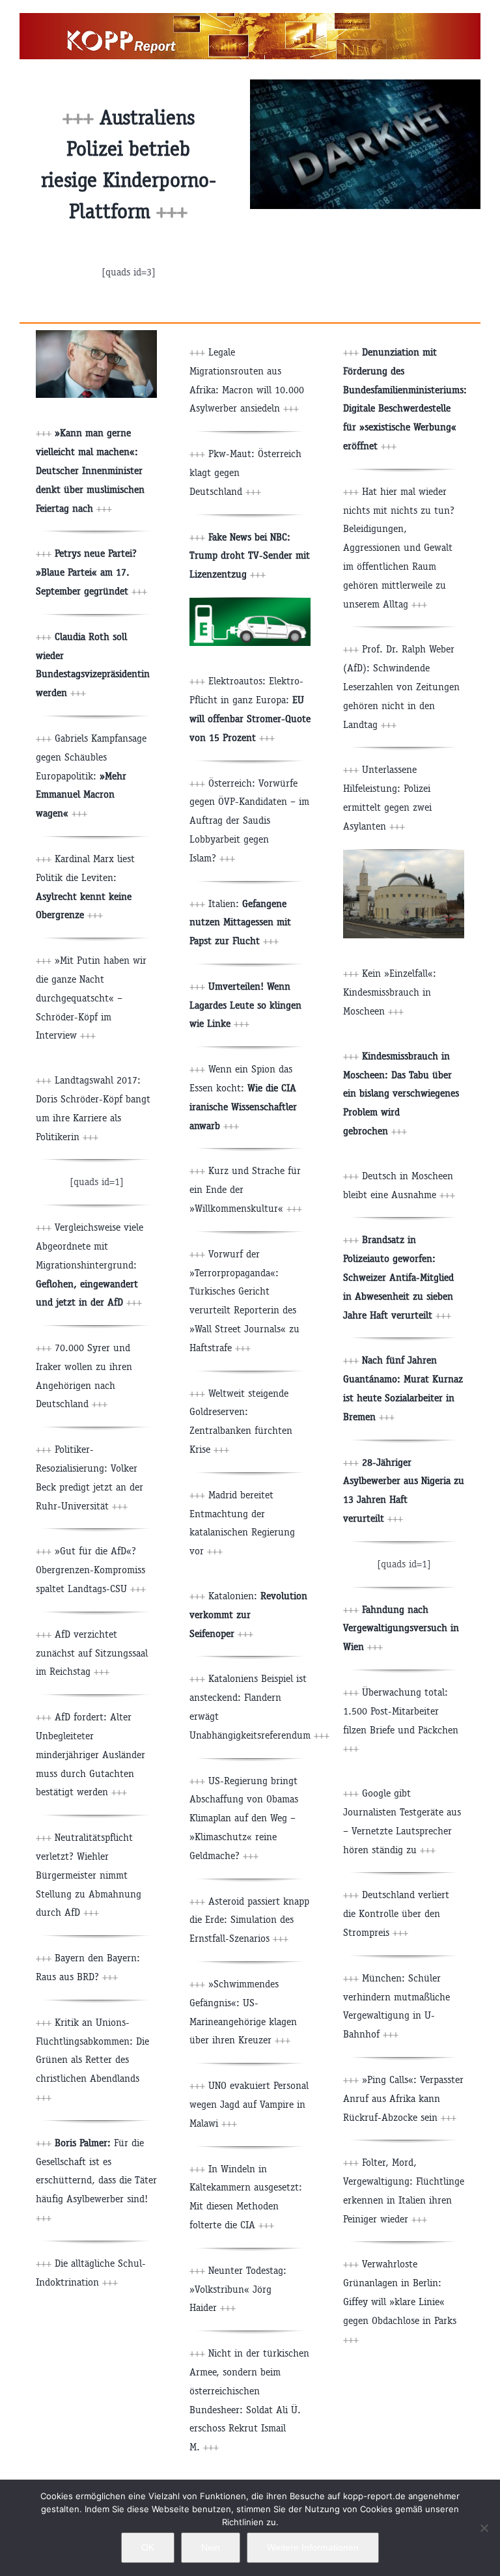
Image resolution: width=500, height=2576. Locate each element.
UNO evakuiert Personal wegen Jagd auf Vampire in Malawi (249, 2104)
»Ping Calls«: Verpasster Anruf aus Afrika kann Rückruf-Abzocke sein (403, 2098)
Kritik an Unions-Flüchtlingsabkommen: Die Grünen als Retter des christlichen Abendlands (92, 2060)
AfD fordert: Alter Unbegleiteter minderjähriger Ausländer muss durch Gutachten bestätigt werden (90, 1754)
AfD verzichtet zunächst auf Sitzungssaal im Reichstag (92, 1653)
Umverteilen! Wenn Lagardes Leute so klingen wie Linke (245, 1005)
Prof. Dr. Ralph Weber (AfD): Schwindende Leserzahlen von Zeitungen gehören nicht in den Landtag (401, 686)
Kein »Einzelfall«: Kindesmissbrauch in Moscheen (390, 992)
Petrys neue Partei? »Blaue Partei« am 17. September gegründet (86, 572)
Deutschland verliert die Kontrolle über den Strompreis (396, 1913)
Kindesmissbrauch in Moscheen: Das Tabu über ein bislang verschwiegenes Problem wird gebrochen (401, 1093)
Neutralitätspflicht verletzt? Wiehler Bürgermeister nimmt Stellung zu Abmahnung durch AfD (89, 1875)
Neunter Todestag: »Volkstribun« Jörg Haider (238, 2289)
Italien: (240, 922)
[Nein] (484, 2528)
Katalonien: (248, 1615)
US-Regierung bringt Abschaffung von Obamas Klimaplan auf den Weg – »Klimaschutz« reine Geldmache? (244, 1818)
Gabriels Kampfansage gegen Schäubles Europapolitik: (91, 776)
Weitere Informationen (313, 2547)
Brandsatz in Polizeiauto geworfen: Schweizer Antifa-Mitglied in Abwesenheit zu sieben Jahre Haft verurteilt (398, 1277)
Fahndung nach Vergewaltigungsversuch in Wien (401, 1628)
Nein (211, 2547)
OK (148, 2547)
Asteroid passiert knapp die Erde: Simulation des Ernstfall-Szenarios (249, 1920)
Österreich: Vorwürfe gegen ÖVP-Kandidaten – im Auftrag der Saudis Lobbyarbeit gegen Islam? (249, 820)
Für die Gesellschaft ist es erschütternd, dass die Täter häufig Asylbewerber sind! (96, 2180)
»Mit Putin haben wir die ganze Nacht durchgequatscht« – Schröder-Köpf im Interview (91, 998)
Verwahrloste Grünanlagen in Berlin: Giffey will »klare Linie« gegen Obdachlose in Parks (400, 2301)
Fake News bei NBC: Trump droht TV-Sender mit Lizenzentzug (250, 556)
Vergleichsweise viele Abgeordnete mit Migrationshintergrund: (90, 1265)
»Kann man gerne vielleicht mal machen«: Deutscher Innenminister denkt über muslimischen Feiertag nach (90, 470)
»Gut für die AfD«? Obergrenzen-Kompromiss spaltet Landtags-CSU (90, 1570)
